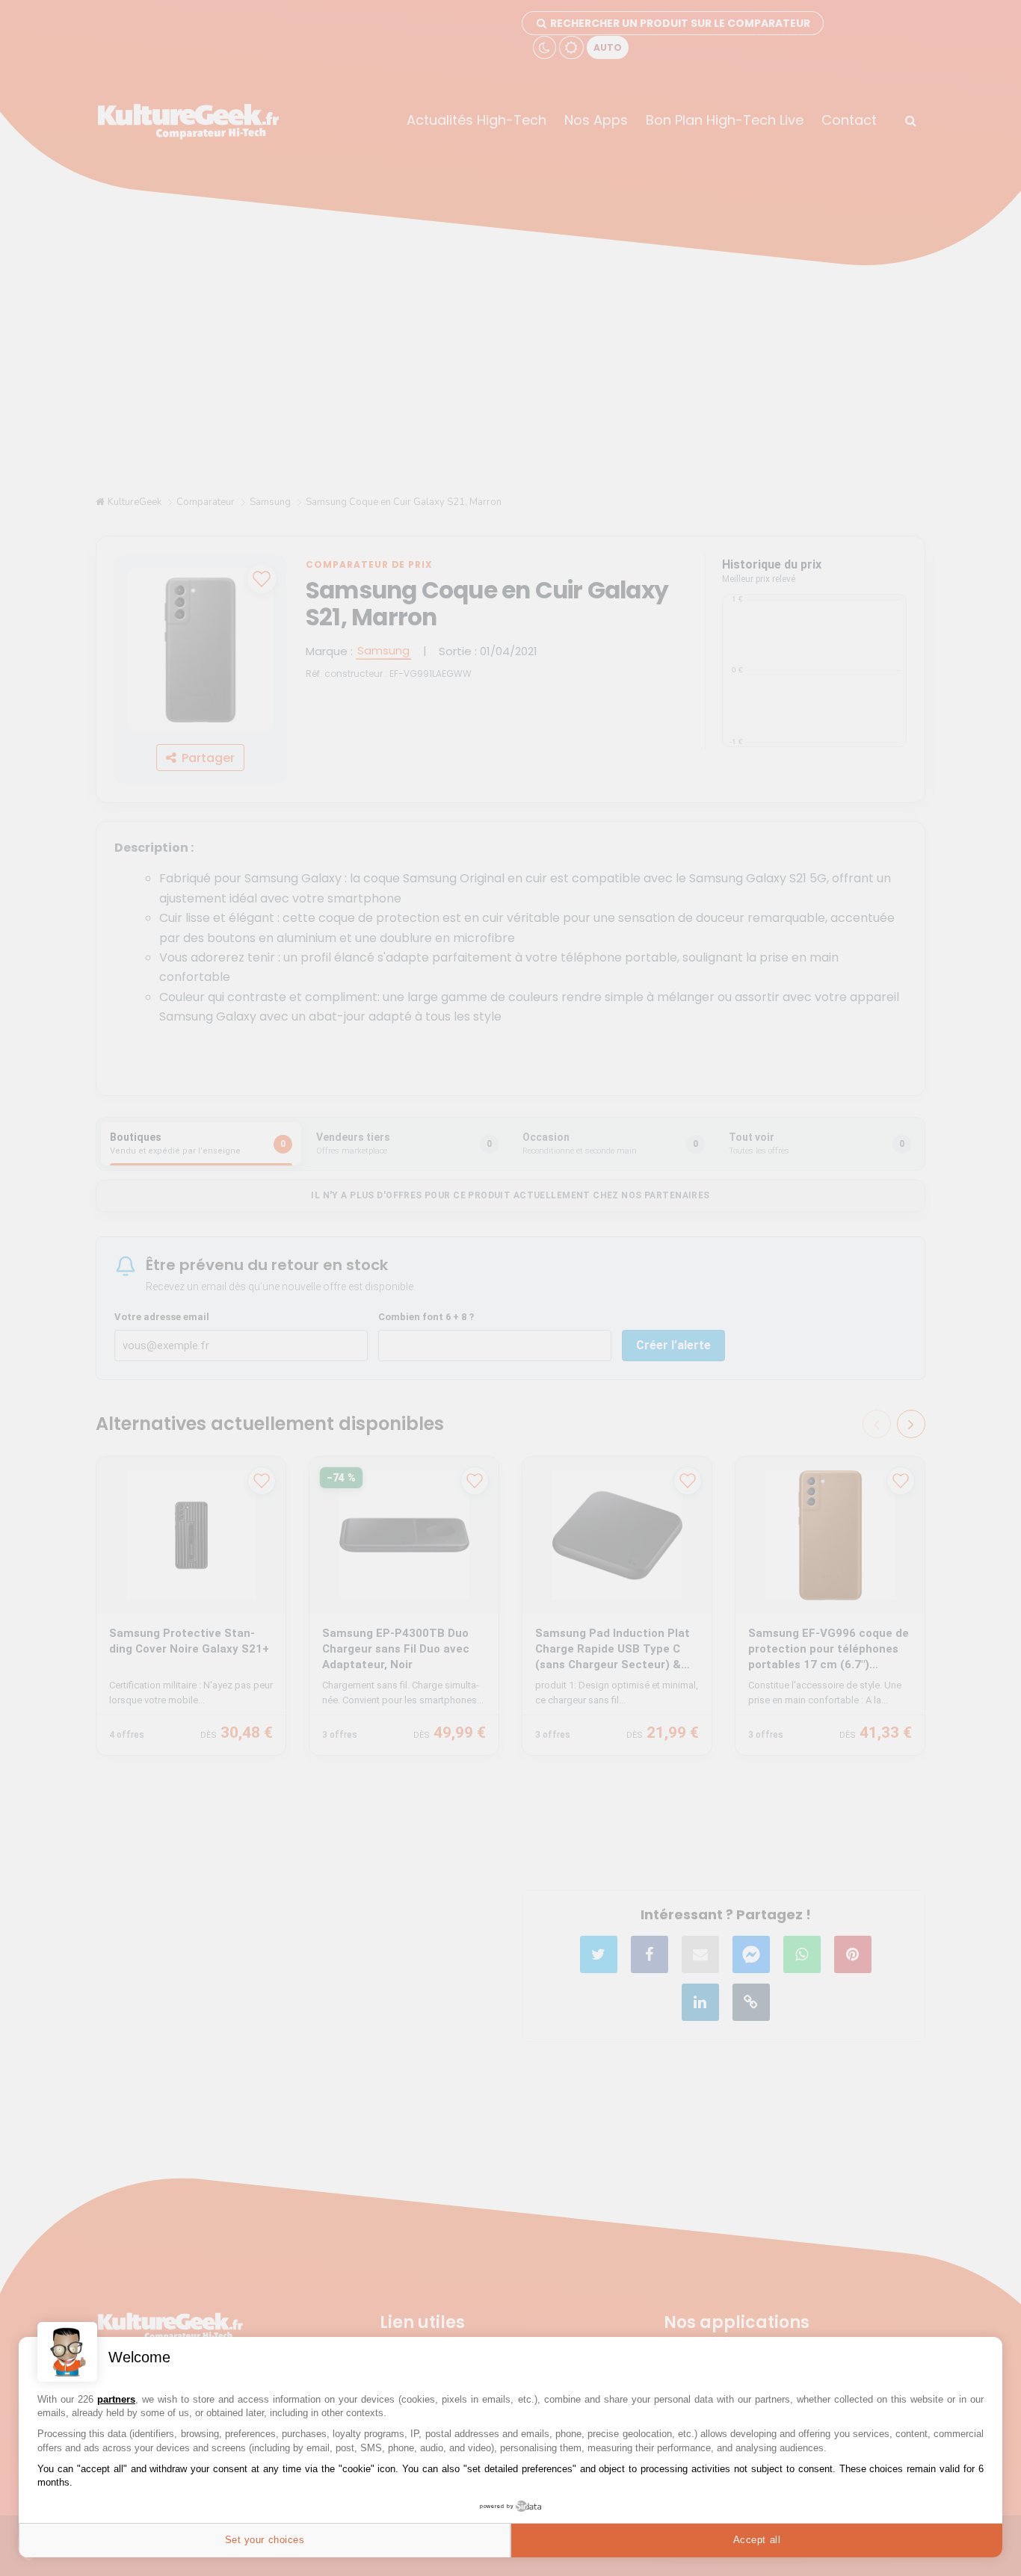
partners (116, 2399)
